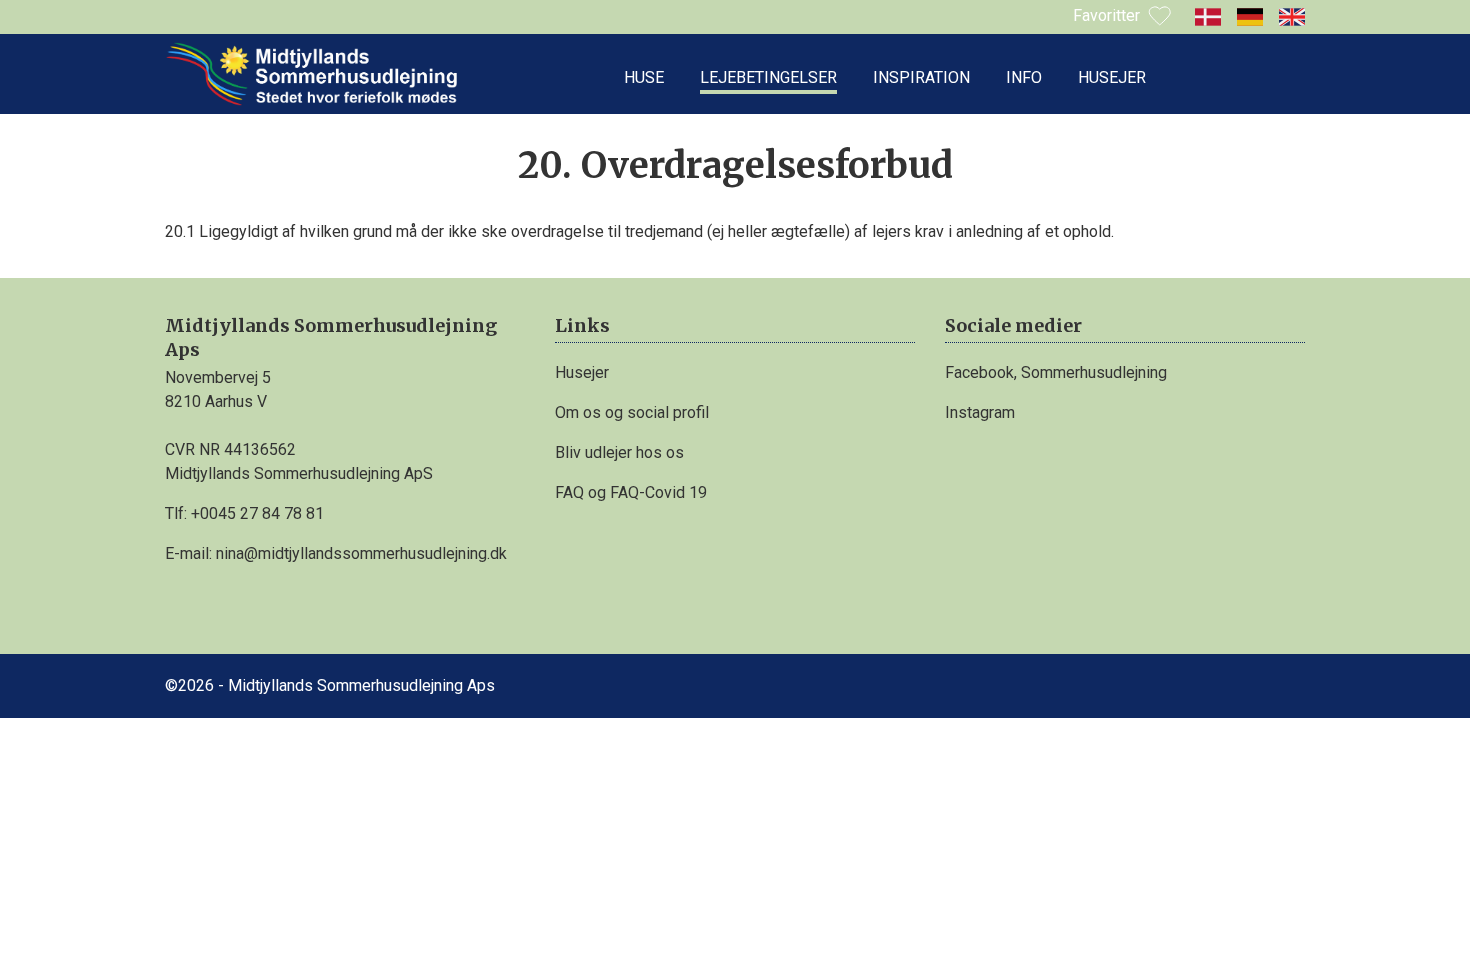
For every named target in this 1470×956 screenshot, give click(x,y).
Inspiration (921, 77)
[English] (1292, 17)
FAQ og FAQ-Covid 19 (631, 492)
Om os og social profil (632, 412)
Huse (644, 77)
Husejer (1112, 77)
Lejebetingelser (768, 77)
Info (1024, 77)
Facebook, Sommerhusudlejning (1056, 372)
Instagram (980, 412)
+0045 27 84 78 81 (257, 513)
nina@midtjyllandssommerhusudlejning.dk (361, 553)
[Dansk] (1208, 17)
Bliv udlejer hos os (619, 452)
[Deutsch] (1250, 17)
